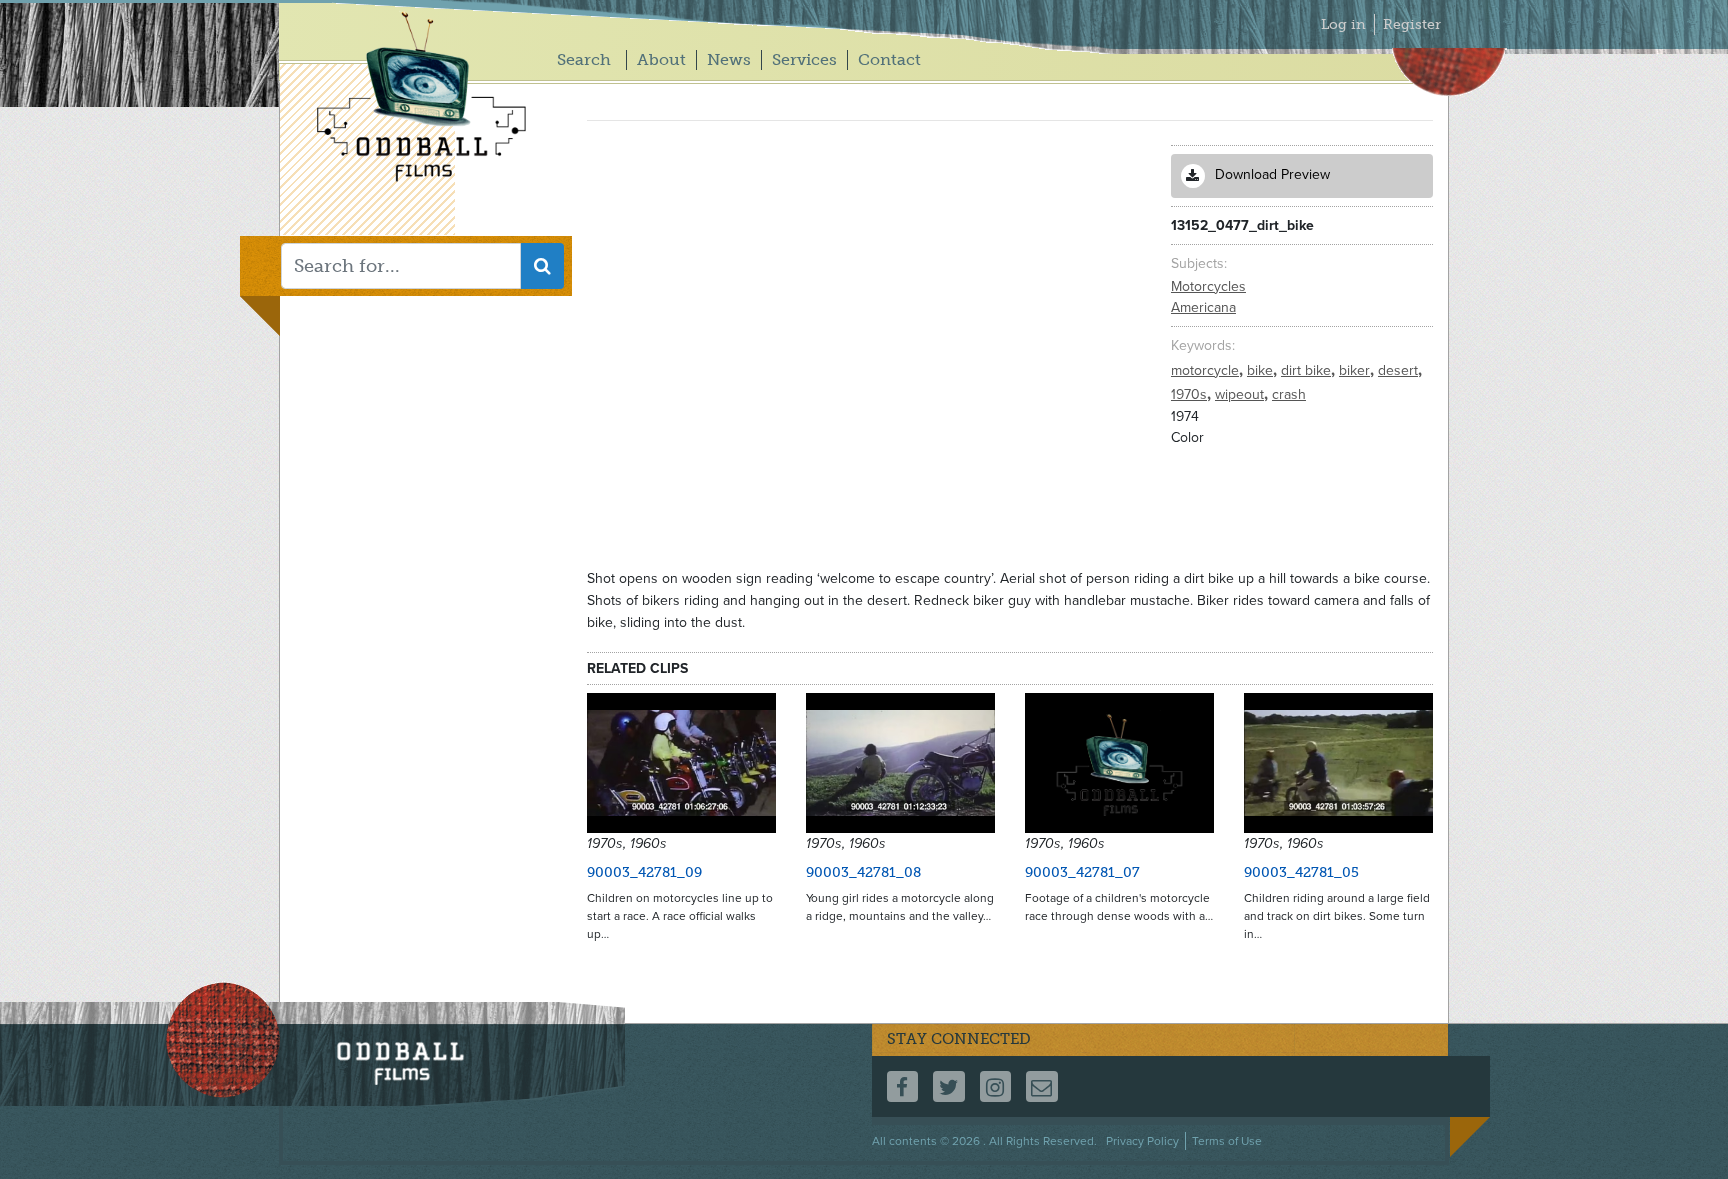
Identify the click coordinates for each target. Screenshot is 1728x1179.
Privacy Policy (1142, 1141)
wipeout (1241, 394)
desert (1400, 370)
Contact (889, 59)
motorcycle (1207, 370)
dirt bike (1308, 370)
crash (1289, 394)
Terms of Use (1227, 1141)
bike (1262, 370)
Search (584, 59)
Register (1412, 24)
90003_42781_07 (1082, 872)
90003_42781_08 (863, 872)
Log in (1343, 24)
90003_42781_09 (644, 872)
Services (804, 59)
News (729, 59)
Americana (1203, 307)
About (661, 59)
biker (1356, 370)
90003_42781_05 (1301, 872)
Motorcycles (1208, 286)
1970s (1191, 394)
